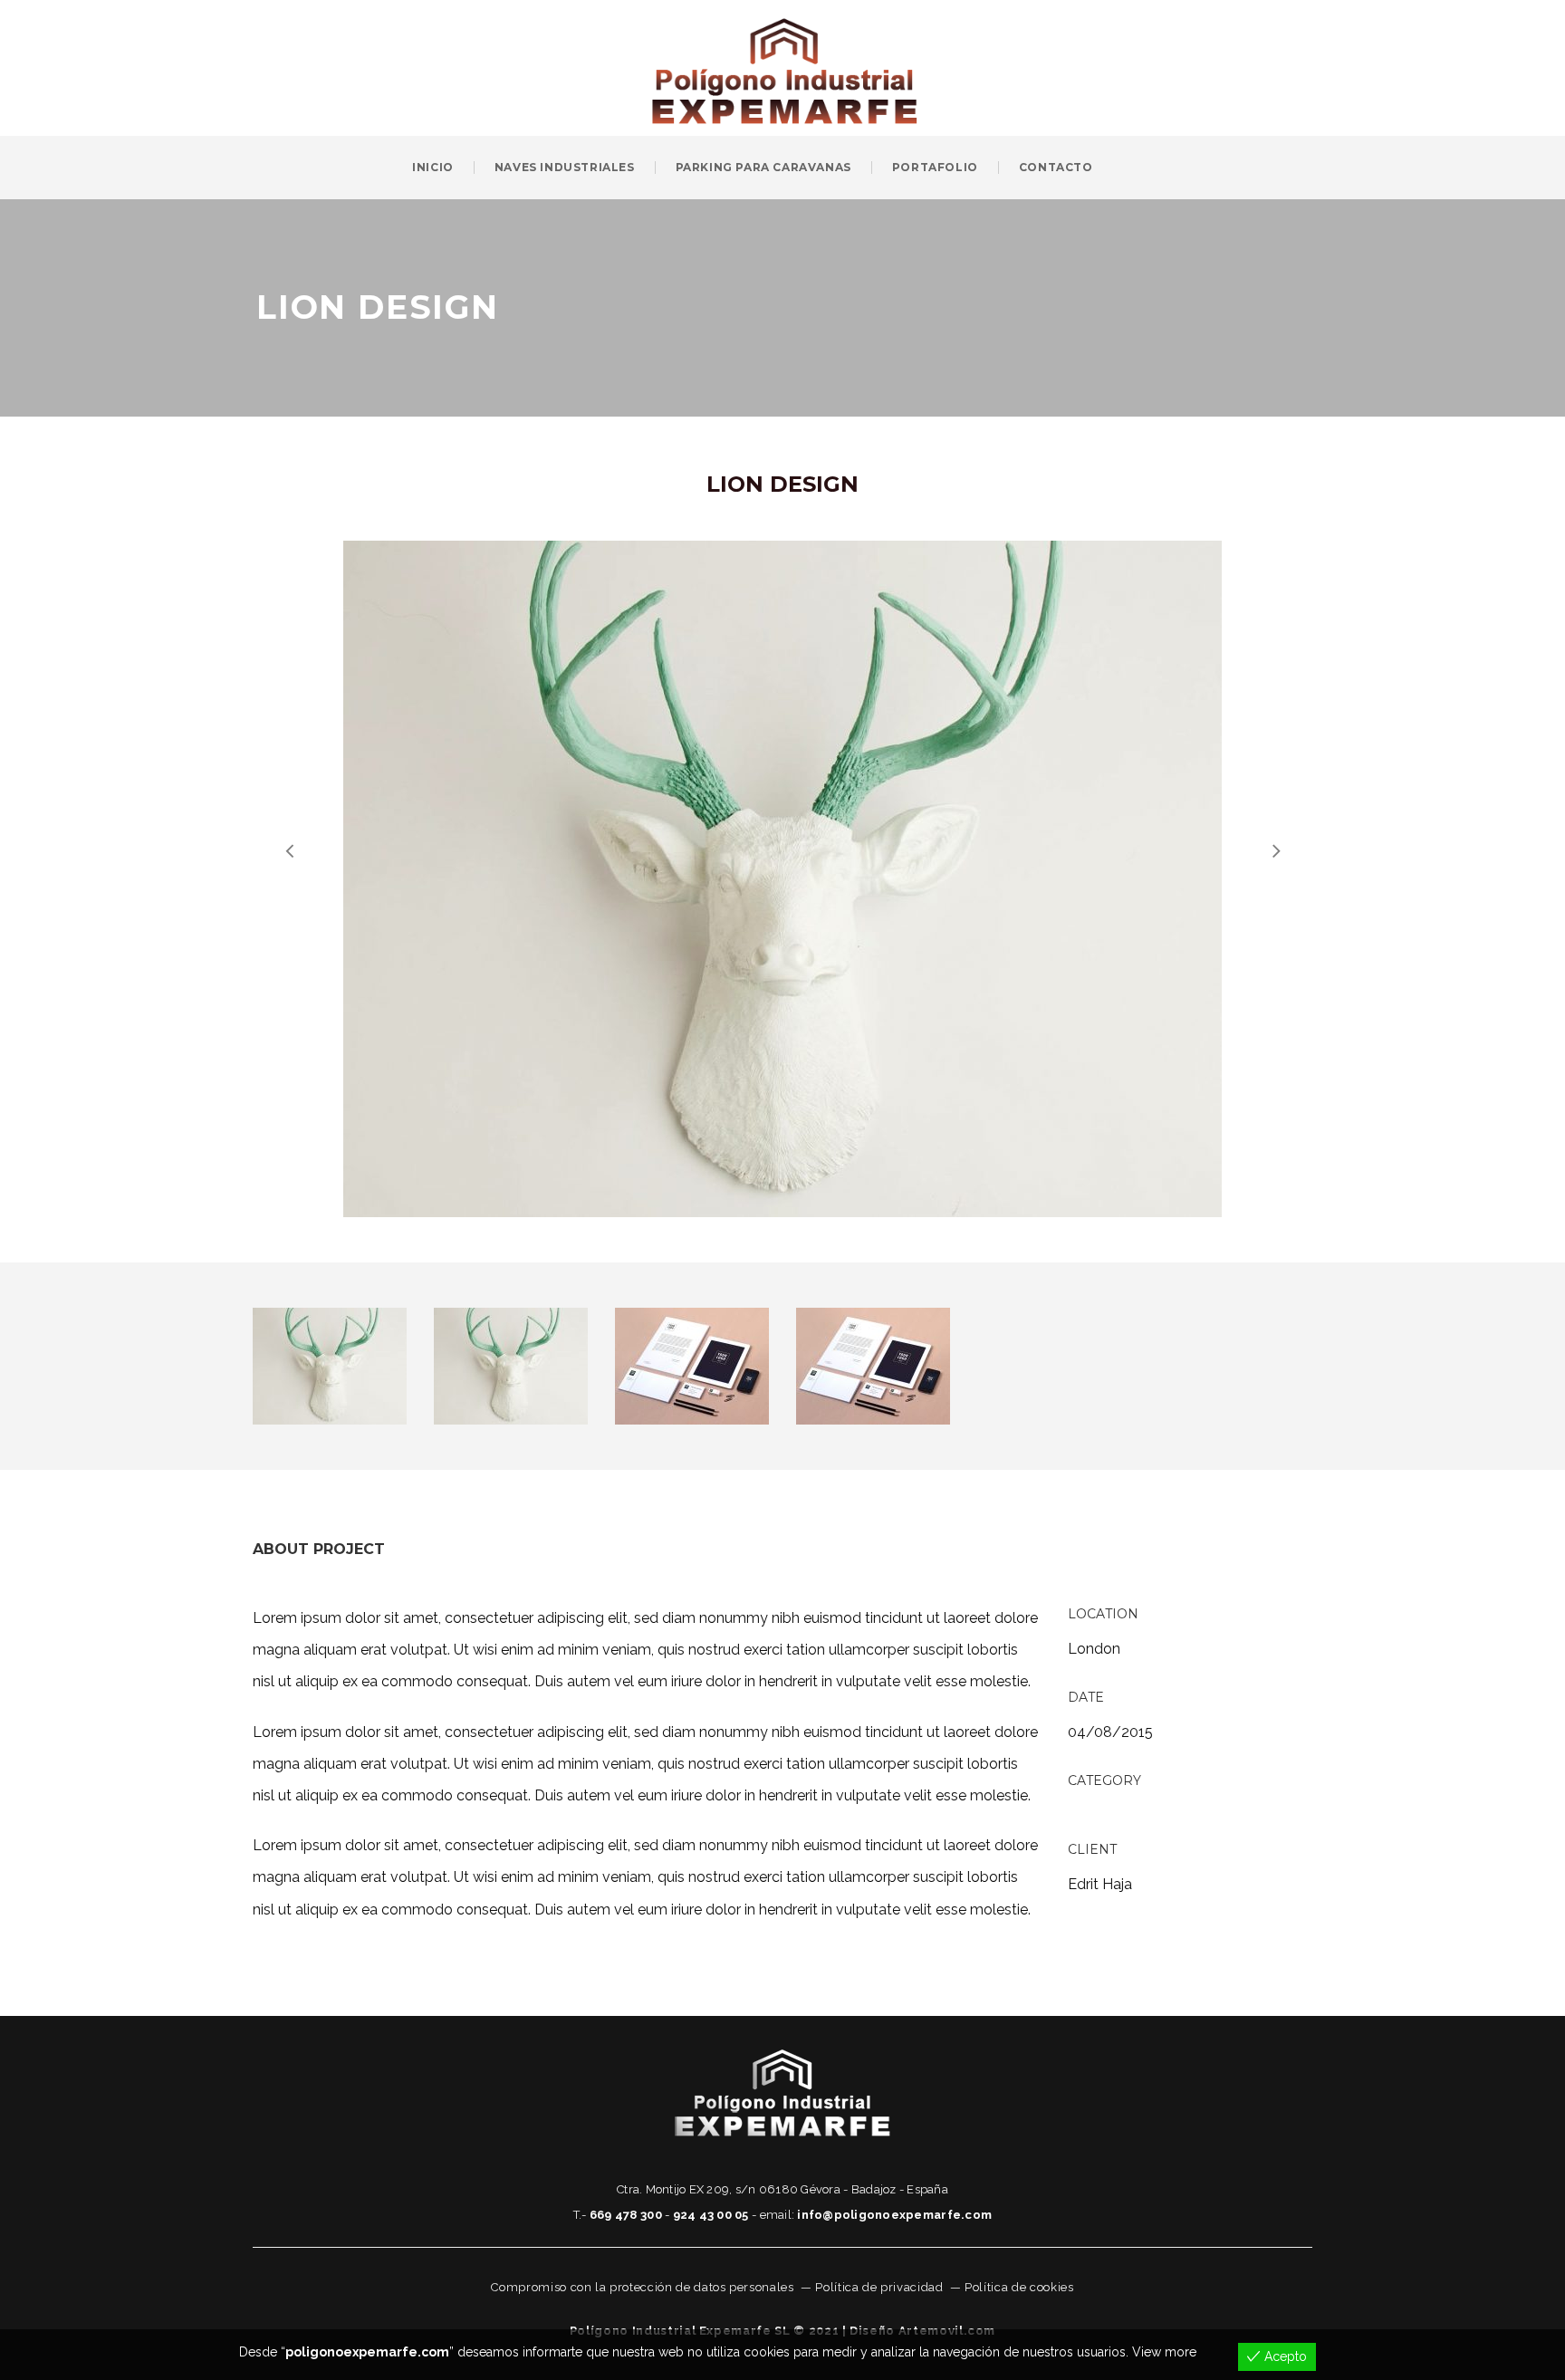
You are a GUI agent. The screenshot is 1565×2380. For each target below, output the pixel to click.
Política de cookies (1019, 2287)
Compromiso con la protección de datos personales (642, 2287)
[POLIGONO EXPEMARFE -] (785, 67)
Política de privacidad (879, 2287)
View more (1164, 2352)
